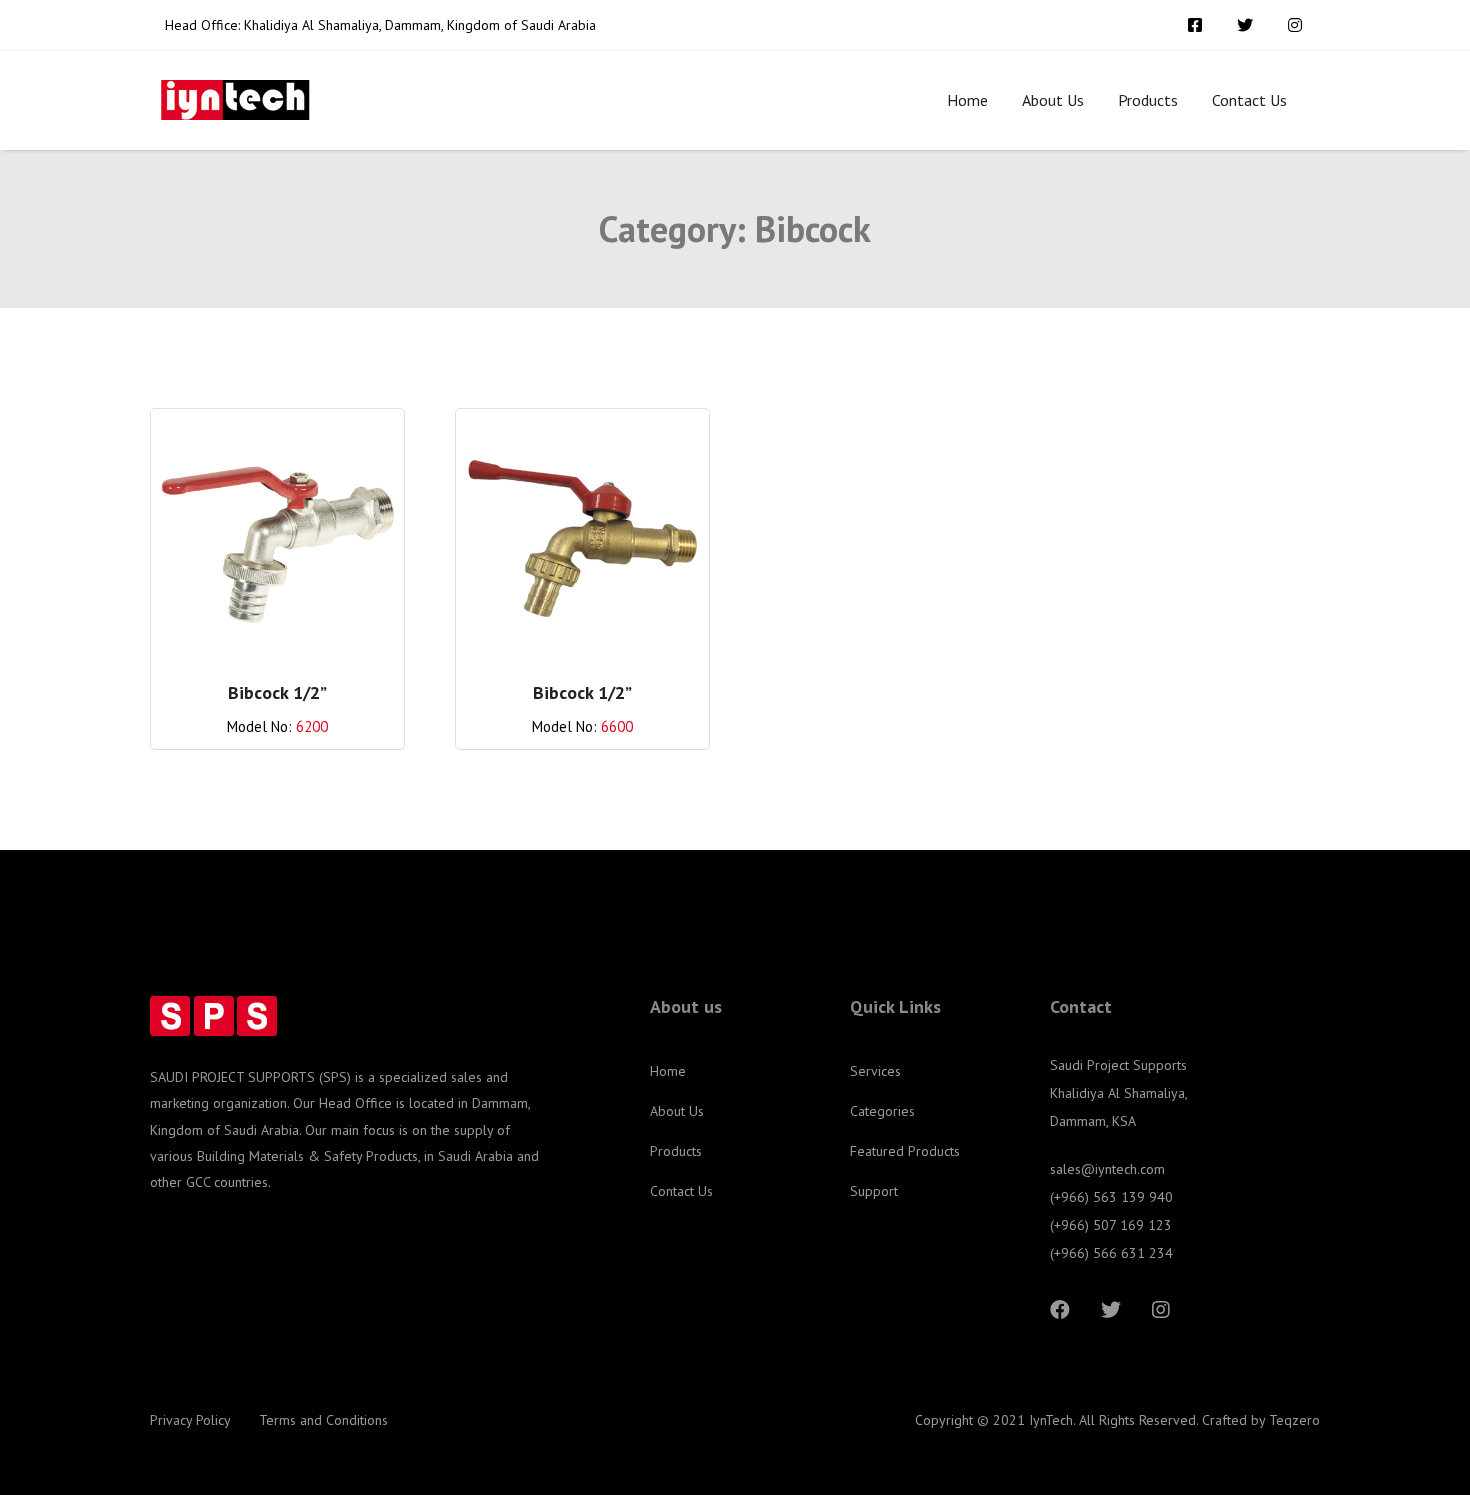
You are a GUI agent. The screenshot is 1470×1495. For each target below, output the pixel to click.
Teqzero (1294, 1420)
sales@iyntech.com (1107, 1169)
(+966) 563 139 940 (1111, 1197)
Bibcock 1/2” (277, 692)
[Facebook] (1060, 1310)
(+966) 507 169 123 (1111, 1225)
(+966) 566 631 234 (1111, 1253)
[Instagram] (1161, 1310)
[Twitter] (1111, 1310)
